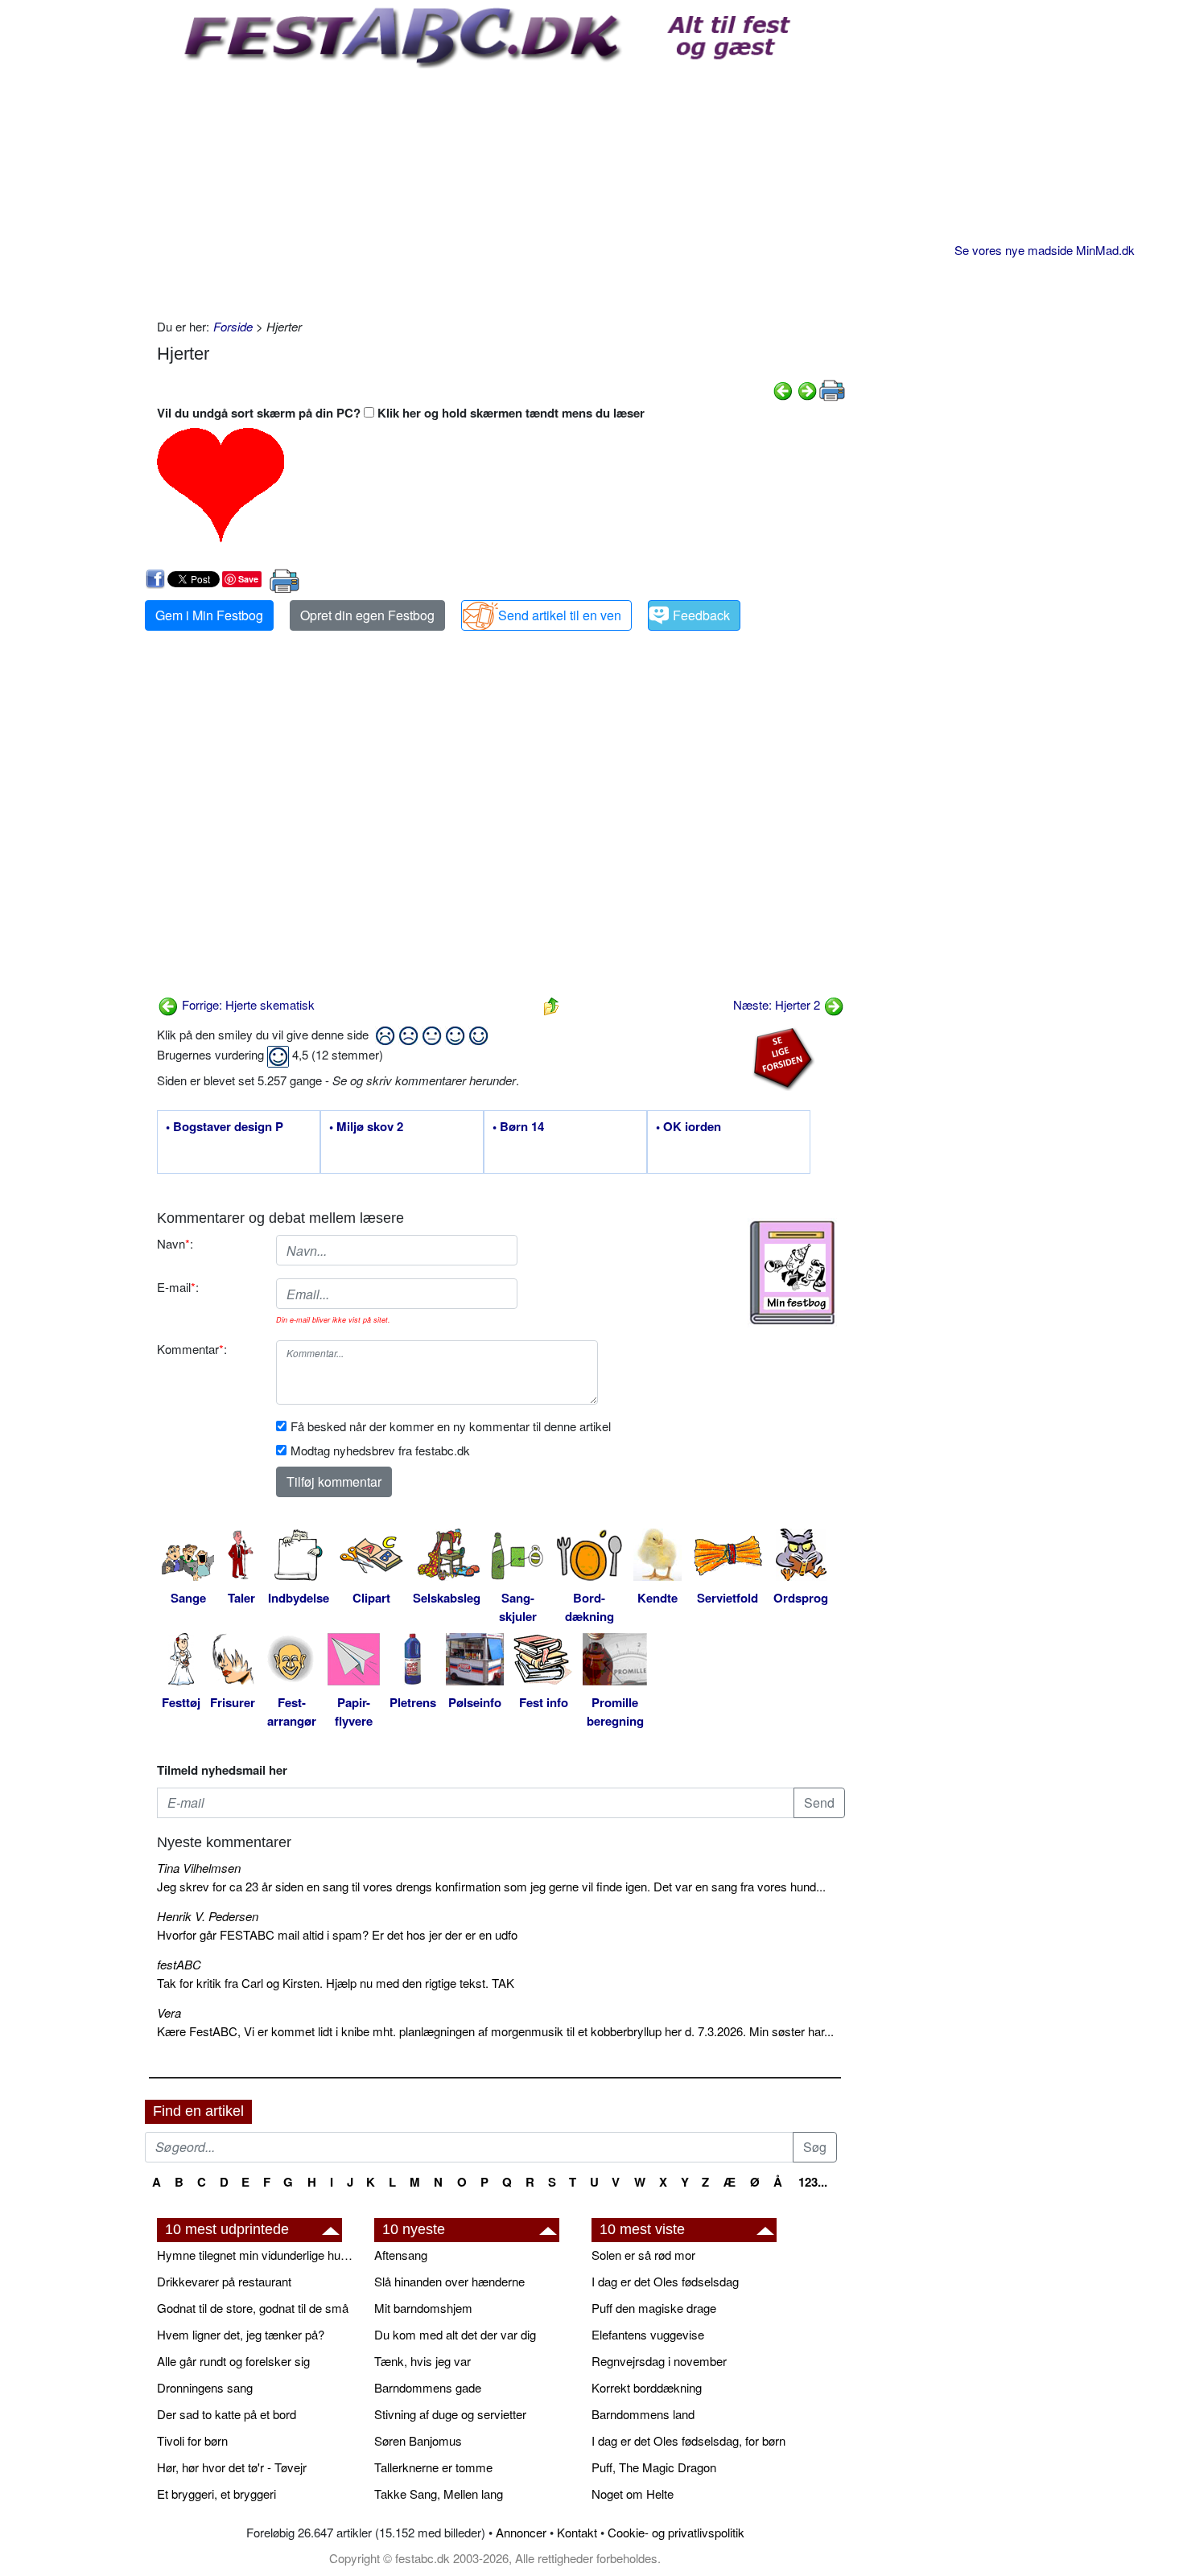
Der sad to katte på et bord (227, 2414)
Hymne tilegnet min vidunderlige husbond (258, 2255)
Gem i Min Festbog (209, 615)
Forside (233, 326)
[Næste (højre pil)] (807, 388)
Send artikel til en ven (560, 615)
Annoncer (521, 2532)
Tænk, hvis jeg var (422, 2361)
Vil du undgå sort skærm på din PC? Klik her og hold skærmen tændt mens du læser (401, 413)
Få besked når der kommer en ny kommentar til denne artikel (451, 1426)
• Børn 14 (518, 1127)
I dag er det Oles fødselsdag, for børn (688, 2440)
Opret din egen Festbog (367, 615)
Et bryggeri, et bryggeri (216, 2494)
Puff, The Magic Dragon (654, 2467)
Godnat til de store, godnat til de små (253, 2308)
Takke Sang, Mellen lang (439, 2494)
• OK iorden (688, 1127)
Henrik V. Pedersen (208, 1916)
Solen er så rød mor (643, 2255)
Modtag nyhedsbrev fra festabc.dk (380, 1450)
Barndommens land (643, 2414)
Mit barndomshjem (423, 2308)
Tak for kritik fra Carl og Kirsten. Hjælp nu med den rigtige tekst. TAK (336, 1983)
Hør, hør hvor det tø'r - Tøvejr (232, 2467)
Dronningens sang (205, 2387)
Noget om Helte (633, 2494)
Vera (169, 2012)
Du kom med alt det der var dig (455, 2334)
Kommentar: (192, 1349)
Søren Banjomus (418, 2440)
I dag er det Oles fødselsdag (665, 2281)
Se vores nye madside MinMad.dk (1045, 250)
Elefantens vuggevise (648, 2334)
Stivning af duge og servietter (450, 2414)
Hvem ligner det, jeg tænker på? (241, 2334)
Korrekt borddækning (647, 2387)
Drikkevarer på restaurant (224, 2281)
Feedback (701, 615)
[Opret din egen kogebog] (792, 1273)
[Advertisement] (501, 189)
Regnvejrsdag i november (659, 2361)
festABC (179, 1964)
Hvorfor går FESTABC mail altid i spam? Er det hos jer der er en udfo (337, 1934)
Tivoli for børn (192, 2440)
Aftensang (401, 2255)
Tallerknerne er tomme (433, 2467)
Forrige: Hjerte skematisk (247, 1004)
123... (813, 2182)
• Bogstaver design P (225, 1127)
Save (248, 579)
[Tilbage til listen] (551, 1004)
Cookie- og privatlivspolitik (676, 2532)
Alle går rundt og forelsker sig (233, 2361)
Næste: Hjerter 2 (778, 1004)
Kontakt (577, 2532)
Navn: (175, 1243)
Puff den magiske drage (654, 2308)
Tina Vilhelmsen (199, 1868)
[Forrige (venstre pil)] (783, 388)
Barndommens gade (428, 2387)
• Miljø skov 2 (366, 1127)
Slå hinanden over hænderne (449, 2281)
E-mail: (178, 1287)
